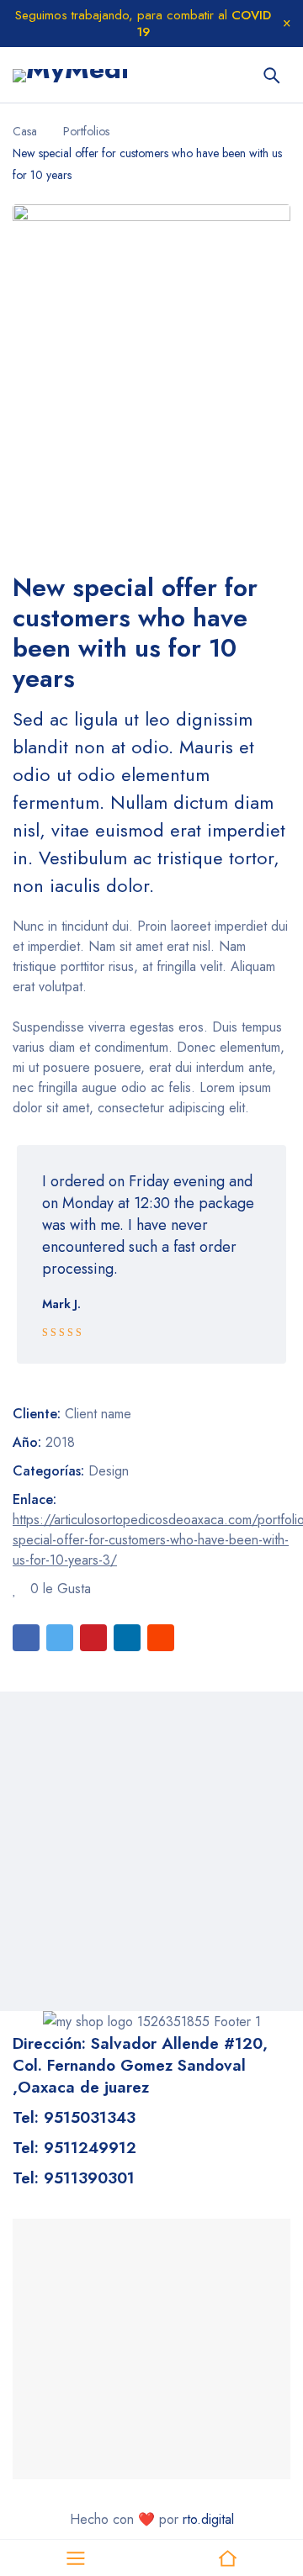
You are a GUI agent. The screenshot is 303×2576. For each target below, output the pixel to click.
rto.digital (208, 2519)
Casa (25, 131)
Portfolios (86, 131)
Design (109, 1471)
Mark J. (61, 1304)
